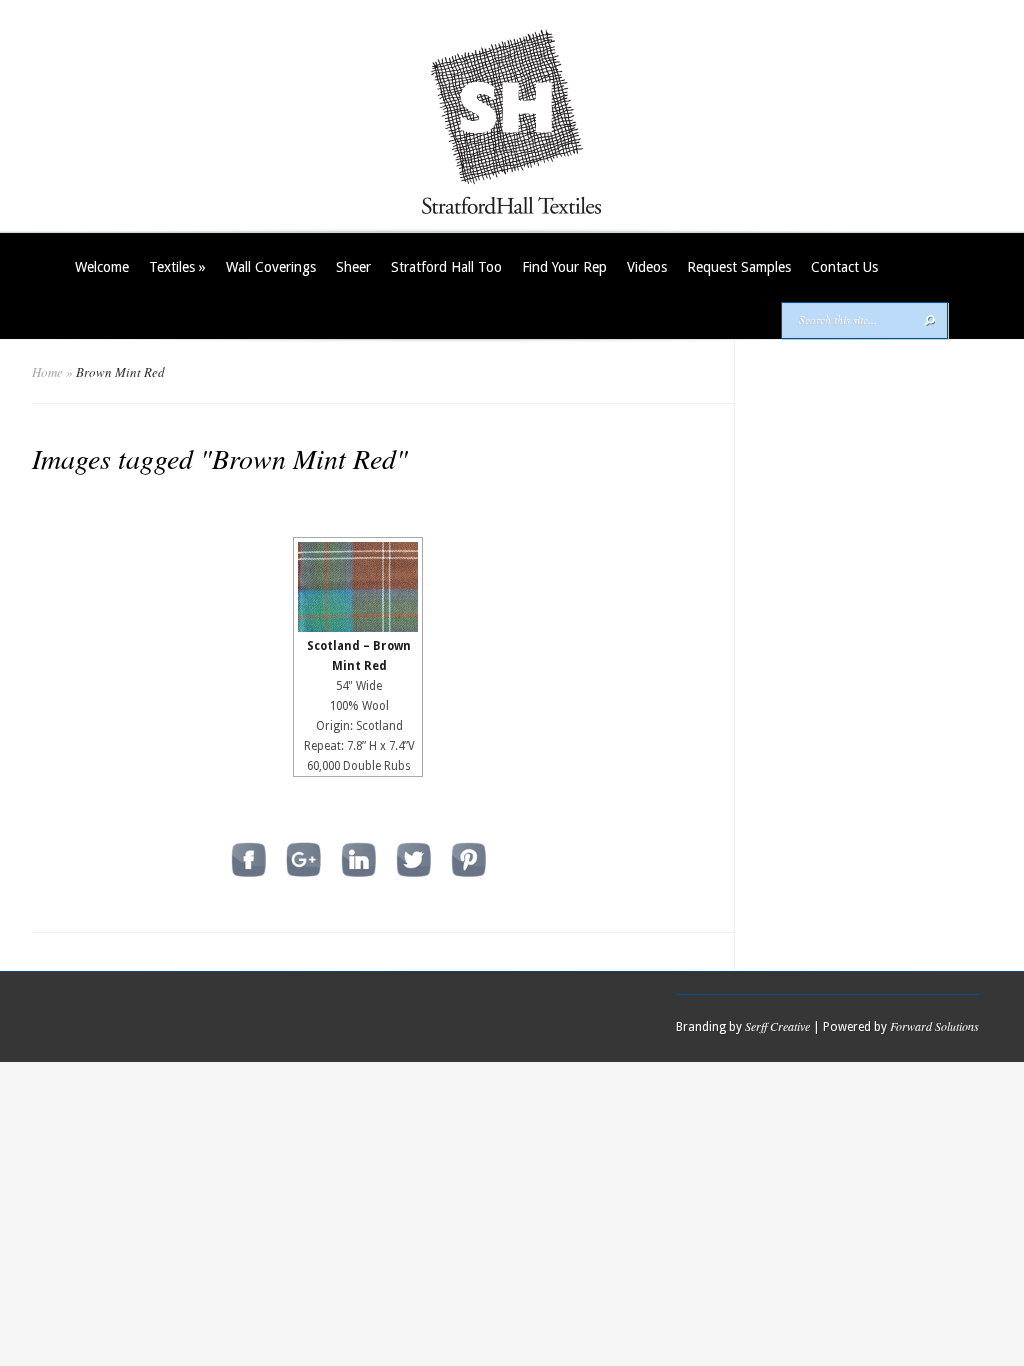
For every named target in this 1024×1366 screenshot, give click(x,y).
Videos (647, 267)
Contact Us (844, 267)
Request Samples (739, 267)
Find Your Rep (564, 267)
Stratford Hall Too (446, 267)
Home (47, 372)
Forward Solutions (934, 1026)
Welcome (102, 267)
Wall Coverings (271, 267)
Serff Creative (777, 1026)
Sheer (353, 267)
